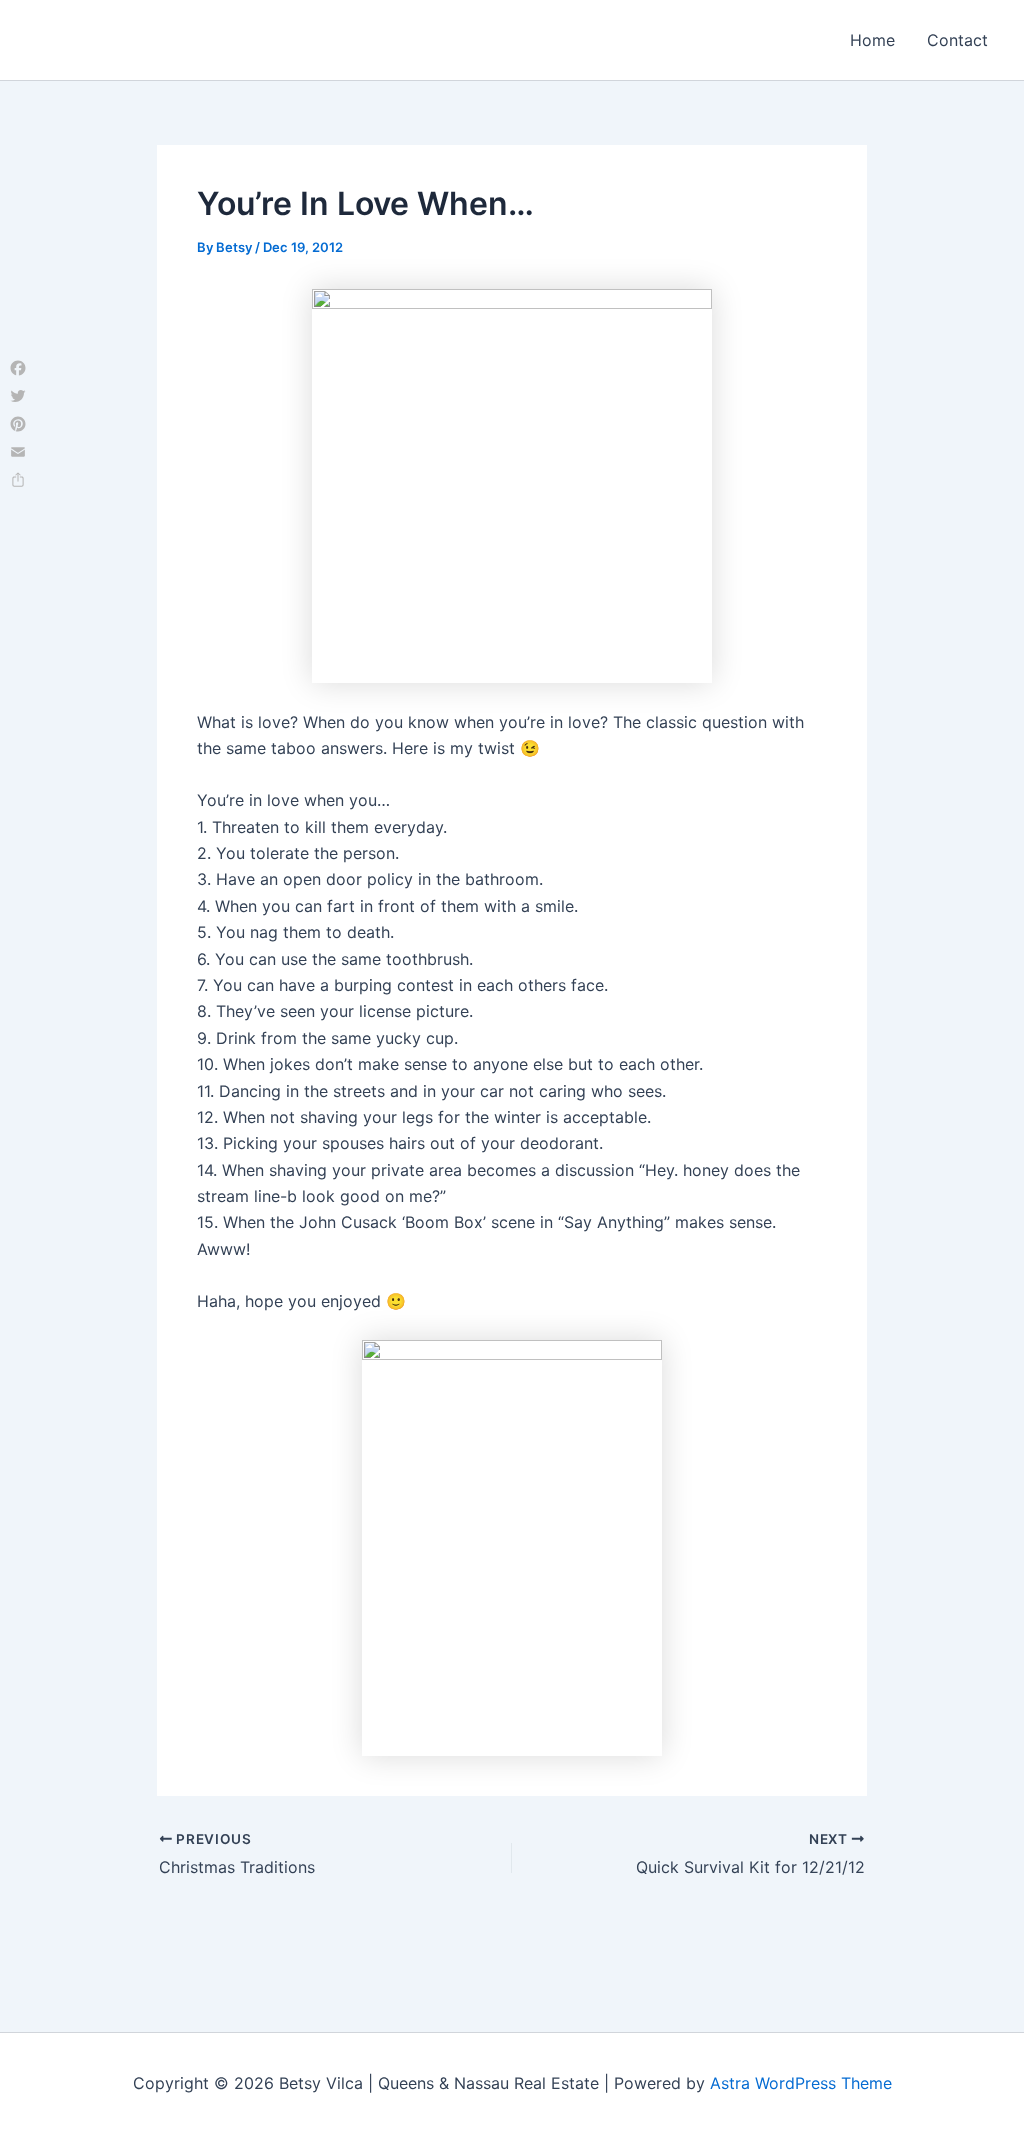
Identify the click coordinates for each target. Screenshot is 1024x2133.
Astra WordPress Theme (801, 2083)
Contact (957, 40)
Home (872, 40)
